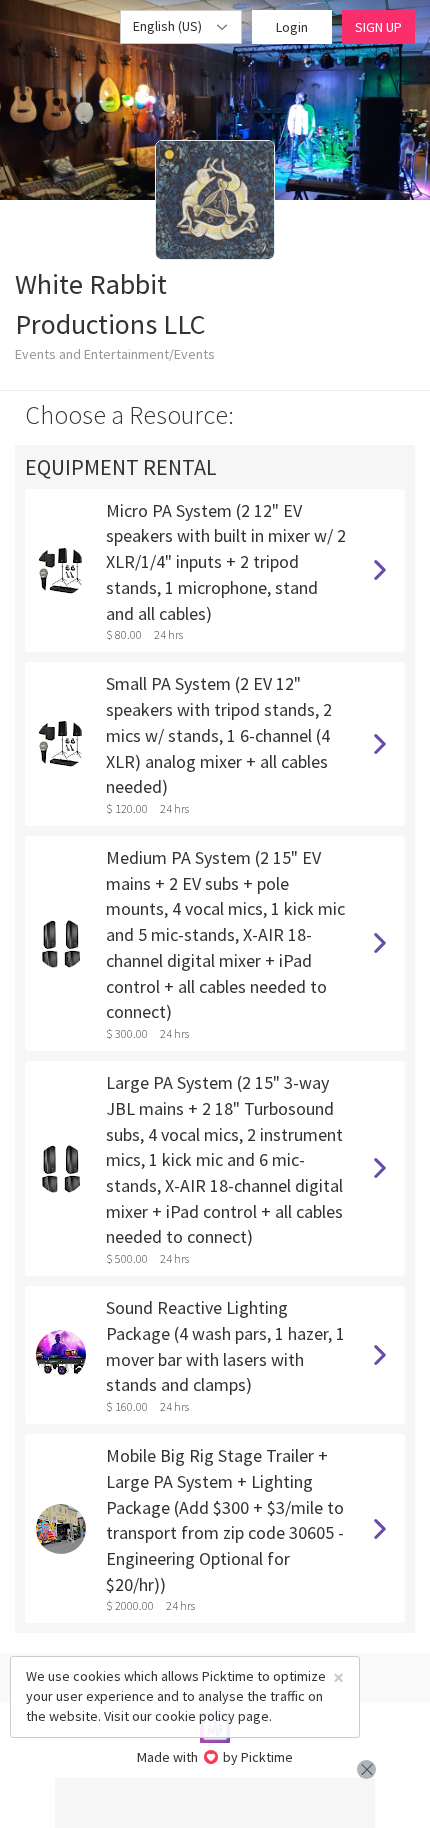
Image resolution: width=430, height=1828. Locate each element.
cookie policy (195, 1716)
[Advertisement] (215, 1803)
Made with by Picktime (215, 1757)
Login (292, 27)
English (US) (169, 26)
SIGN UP (378, 27)
